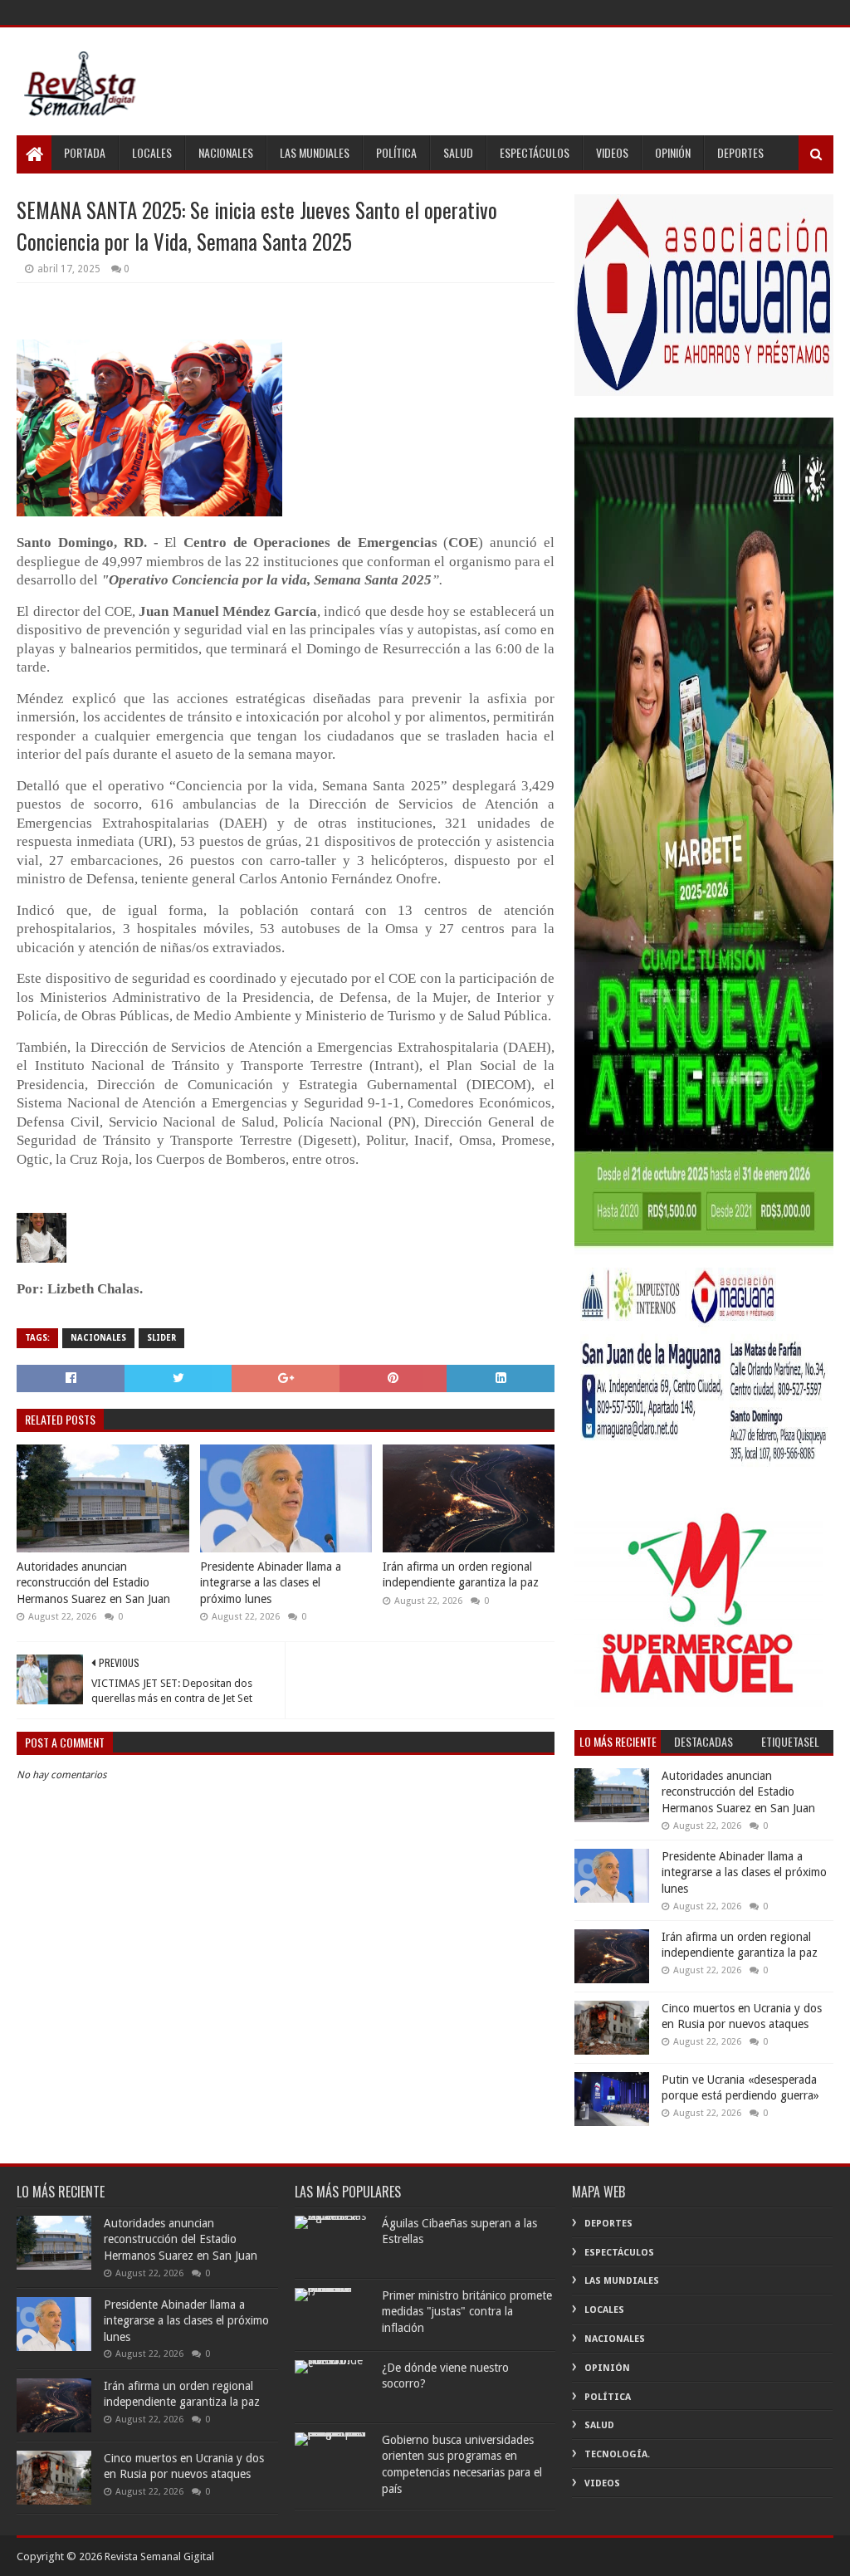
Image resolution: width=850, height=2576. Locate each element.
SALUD (458, 152)
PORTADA (85, 152)
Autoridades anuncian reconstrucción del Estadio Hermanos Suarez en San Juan (93, 1583)
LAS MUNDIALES (315, 152)
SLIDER (161, 1338)
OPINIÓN (673, 152)
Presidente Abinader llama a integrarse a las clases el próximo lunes (271, 1583)
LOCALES (152, 152)
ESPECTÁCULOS (535, 152)
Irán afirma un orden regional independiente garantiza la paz (461, 1575)
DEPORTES (740, 152)
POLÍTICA (396, 152)
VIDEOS (612, 152)
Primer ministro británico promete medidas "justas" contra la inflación (467, 2312)
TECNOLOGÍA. (617, 2454)
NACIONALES (226, 152)
